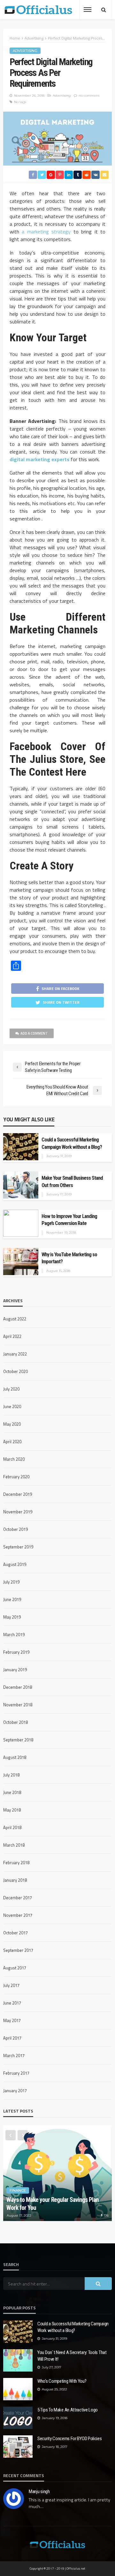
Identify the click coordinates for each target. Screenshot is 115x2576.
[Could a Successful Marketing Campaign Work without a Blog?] (18, 2332)
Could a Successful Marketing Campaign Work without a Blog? (72, 1143)
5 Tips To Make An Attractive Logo (68, 2410)
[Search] (103, 10)
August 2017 (15, 1968)
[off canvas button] (88, 10)
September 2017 (18, 1950)
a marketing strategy (45, 232)
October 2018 (15, 1722)
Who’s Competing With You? (62, 2381)
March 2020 (14, 1459)
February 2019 (16, 1652)
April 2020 (12, 1442)
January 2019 (15, 1670)
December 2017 (18, 1898)
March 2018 (14, 1845)
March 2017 (14, 2056)
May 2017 (12, 2020)
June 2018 (12, 1792)
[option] (57, 2173)
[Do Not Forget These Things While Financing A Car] (57, 2173)
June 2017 (12, 2003)
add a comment (34, 1033)
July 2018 (11, 1775)
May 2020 (12, 1424)
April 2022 (12, 1336)
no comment (89, 96)
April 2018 (12, 1827)
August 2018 (15, 1757)
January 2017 (15, 2091)
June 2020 (12, 1406)
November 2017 (18, 1915)
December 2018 (18, 1687)
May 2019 (12, 1617)
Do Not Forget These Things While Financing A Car (57, 2204)
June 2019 (12, 1599)
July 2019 (11, 1582)
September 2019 (18, 1547)
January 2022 (15, 1354)
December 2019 (18, 1494)
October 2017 (15, 1933)
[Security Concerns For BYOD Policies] (18, 2447)
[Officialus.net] (57, 2544)
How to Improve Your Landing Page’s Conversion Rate (69, 1220)
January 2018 (15, 1880)
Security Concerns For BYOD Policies (70, 2439)
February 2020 (16, 1477)
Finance (18, 2190)
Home (15, 38)
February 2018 (16, 1863)
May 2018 (12, 1810)
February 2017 (16, 2073)
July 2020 (11, 1389)
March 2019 (14, 1635)
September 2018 (18, 1740)
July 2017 (11, 1985)
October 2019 (15, 1529)
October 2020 (15, 1371)
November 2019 (18, 1512)
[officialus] (38, 10)
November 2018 (18, 1705)
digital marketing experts (39, 459)
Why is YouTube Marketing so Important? (69, 1258)
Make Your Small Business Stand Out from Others (72, 1182)
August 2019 (15, 1564)
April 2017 (12, 2038)
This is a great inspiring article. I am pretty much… (69, 2503)
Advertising (25, 51)
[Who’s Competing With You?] (18, 2389)
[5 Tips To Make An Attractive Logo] (18, 2418)
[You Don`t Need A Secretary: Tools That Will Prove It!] (18, 2360)
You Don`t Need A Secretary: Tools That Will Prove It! (72, 2356)
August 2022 (15, 1319)
